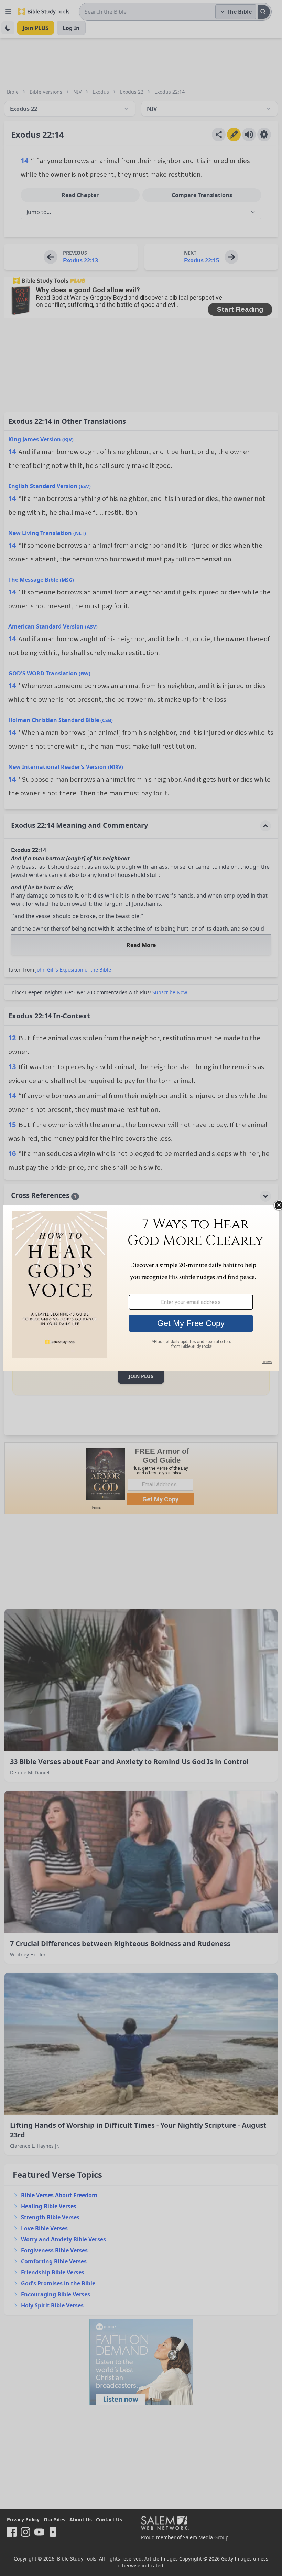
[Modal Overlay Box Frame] (141, 1288)
